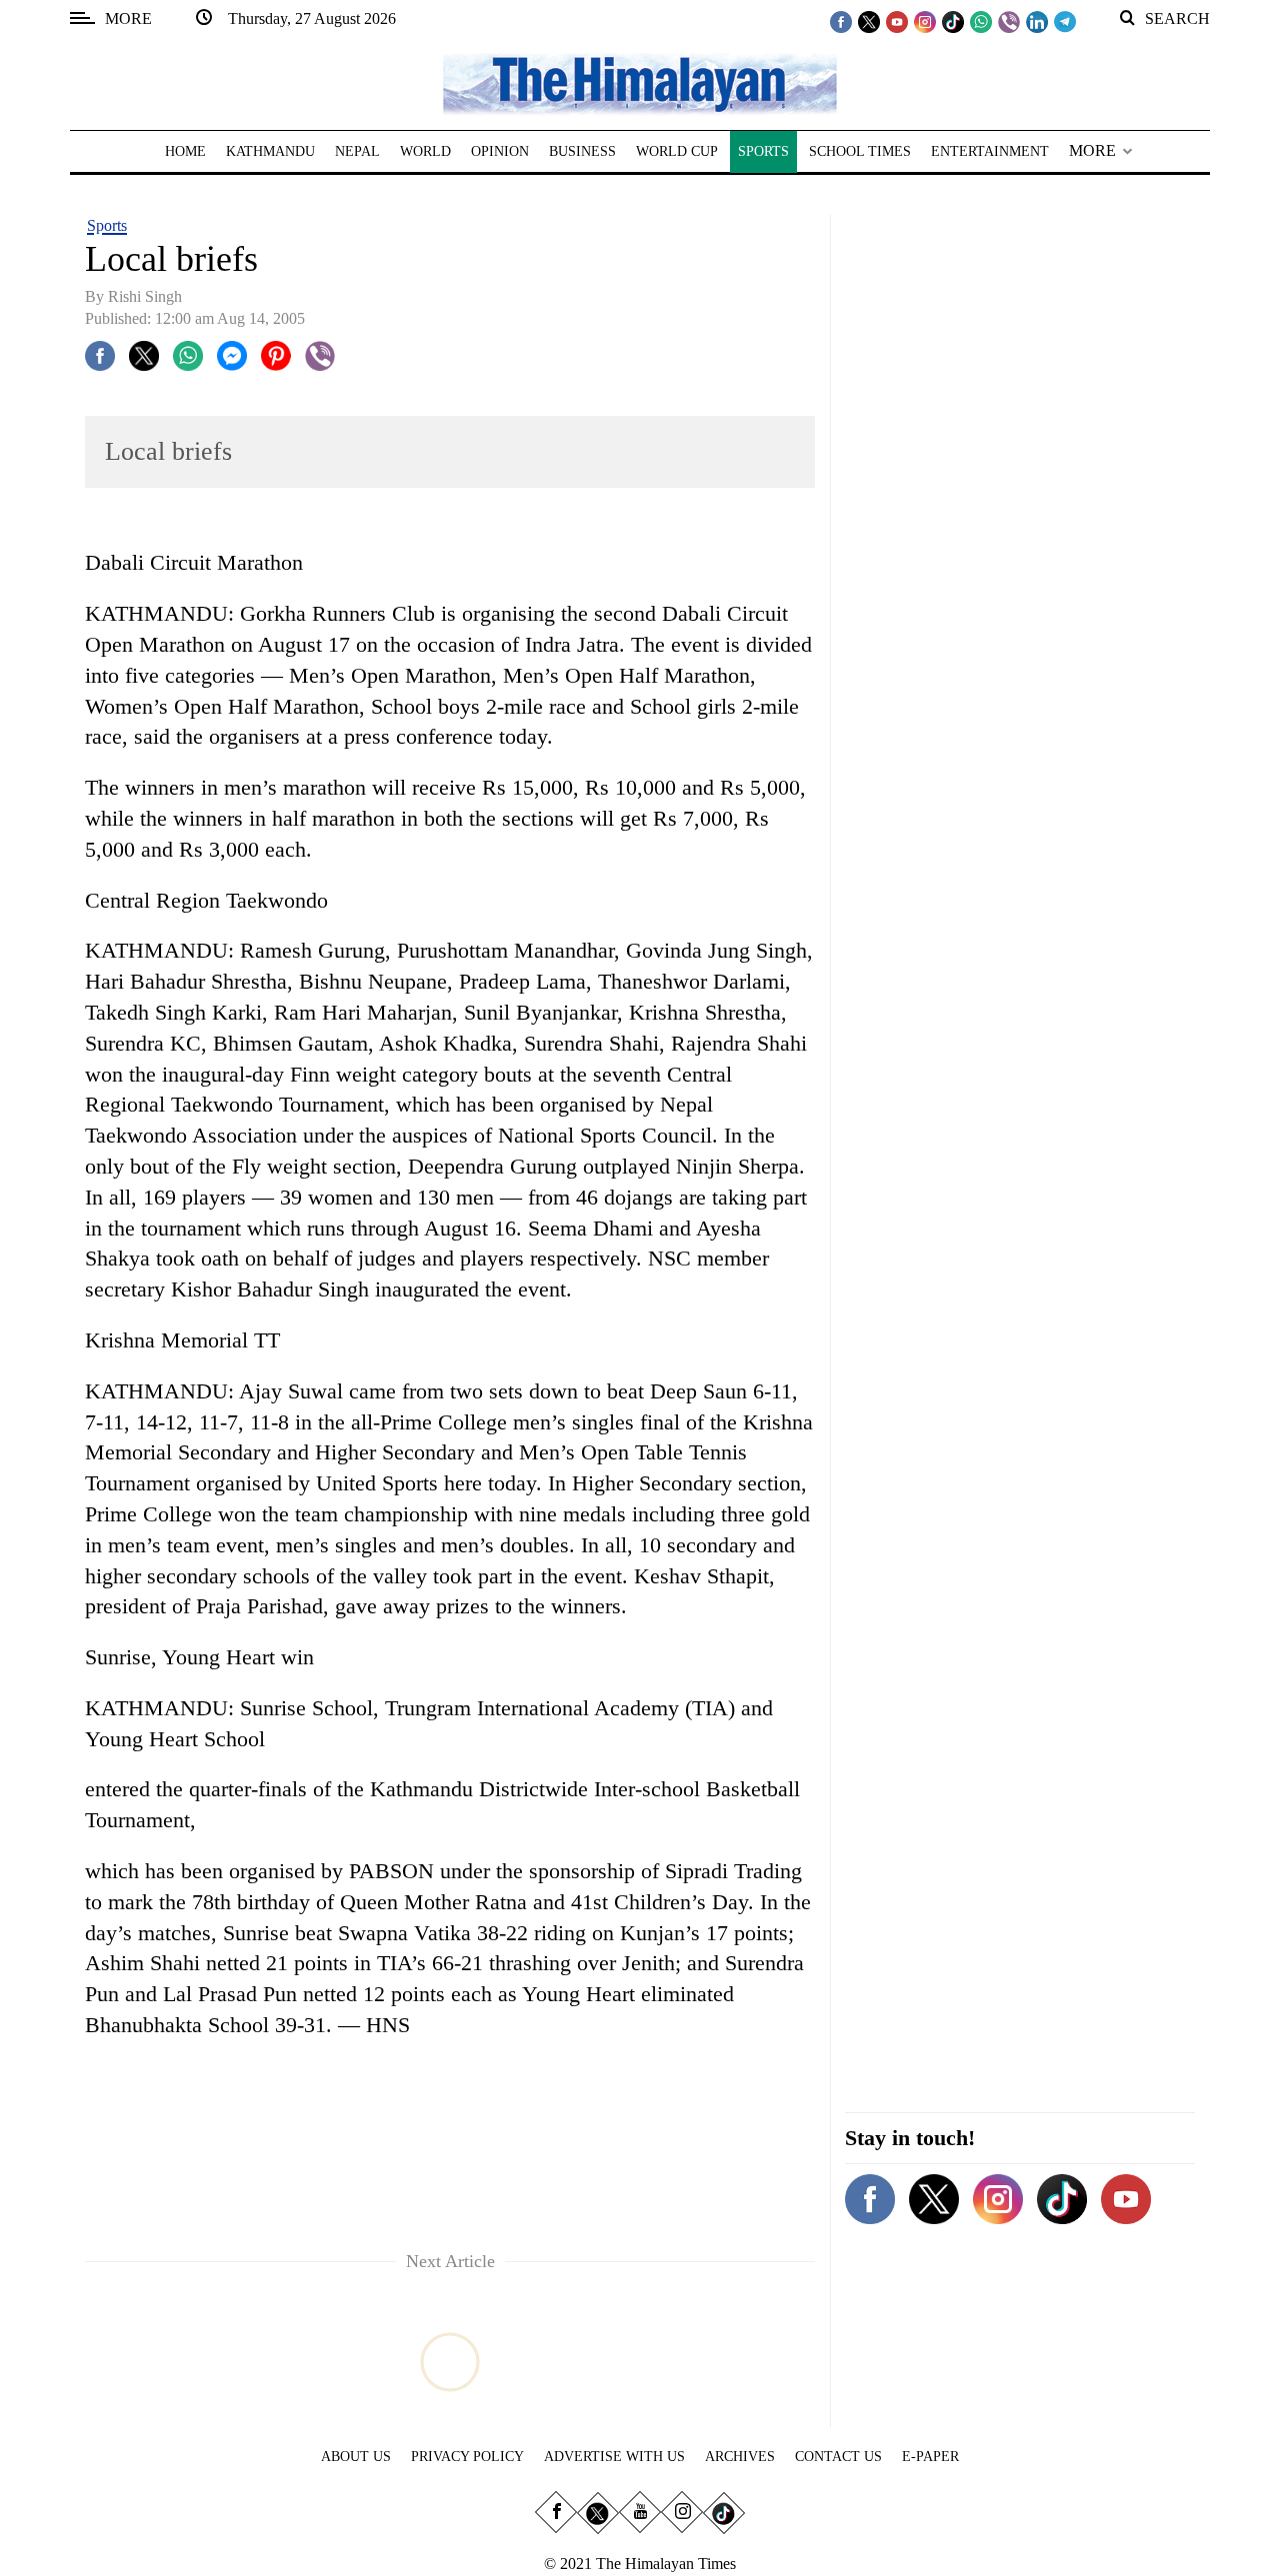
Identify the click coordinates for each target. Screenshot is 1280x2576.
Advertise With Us (614, 2457)
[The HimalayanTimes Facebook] (841, 21)
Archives (740, 2457)
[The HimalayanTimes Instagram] (925, 21)
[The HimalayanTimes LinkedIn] (1037, 21)
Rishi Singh (145, 296)
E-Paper (930, 2457)
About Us (356, 2457)
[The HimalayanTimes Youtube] (897, 21)
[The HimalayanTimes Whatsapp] (981, 21)
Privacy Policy (467, 2457)
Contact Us (838, 2457)
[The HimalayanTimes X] (869, 21)
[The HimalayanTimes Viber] (1009, 21)
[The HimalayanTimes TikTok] (953, 21)
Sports (107, 225)
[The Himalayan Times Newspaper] (640, 82)
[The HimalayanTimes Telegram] (1065, 21)
